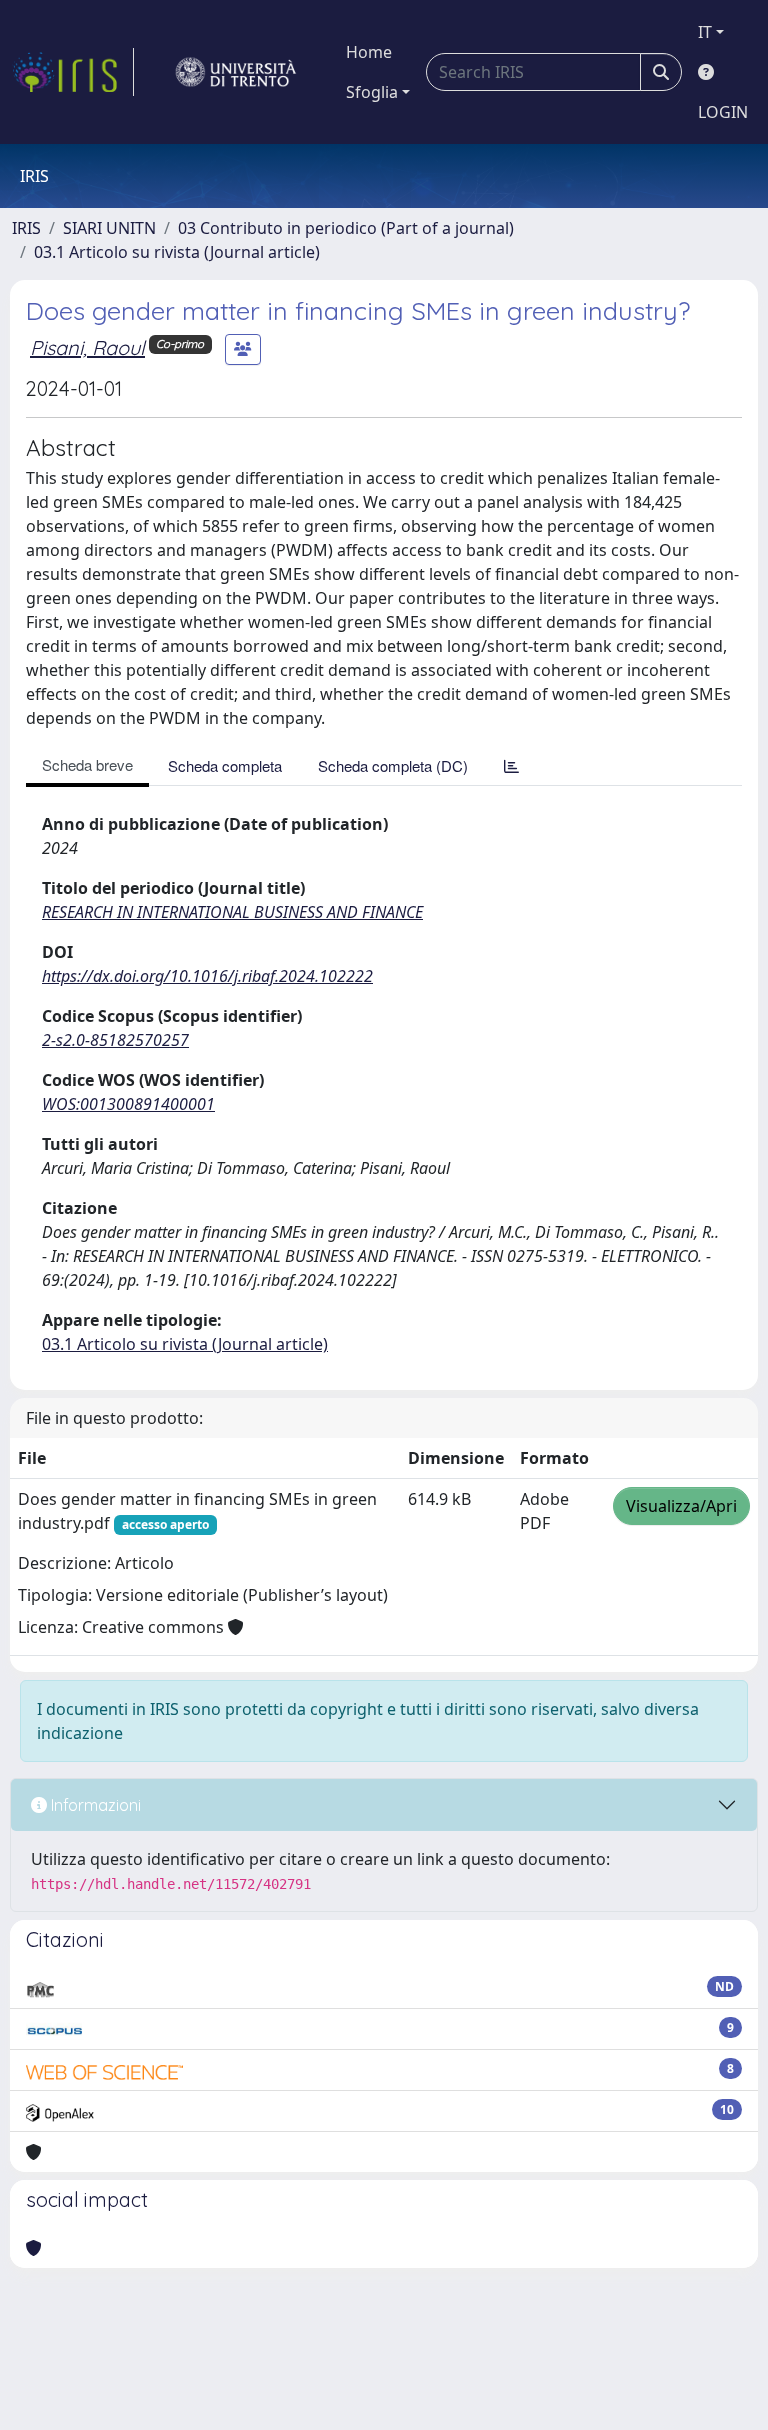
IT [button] (705, 32)
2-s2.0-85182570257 (115, 1040)
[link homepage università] (236, 72)
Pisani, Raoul (87, 347)
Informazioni (94, 1805)
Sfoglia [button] (372, 92)
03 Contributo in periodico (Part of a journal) (346, 228)
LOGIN (723, 112)
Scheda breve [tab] (87, 764)
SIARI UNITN (109, 228)
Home (369, 52)
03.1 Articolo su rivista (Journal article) (177, 252)
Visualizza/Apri (681, 1506)
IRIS (26, 228)
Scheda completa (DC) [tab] (393, 765)
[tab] (511, 765)
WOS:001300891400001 (128, 1104)
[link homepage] (73, 72)
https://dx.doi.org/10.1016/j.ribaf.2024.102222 (207, 976)
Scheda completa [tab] (225, 765)
